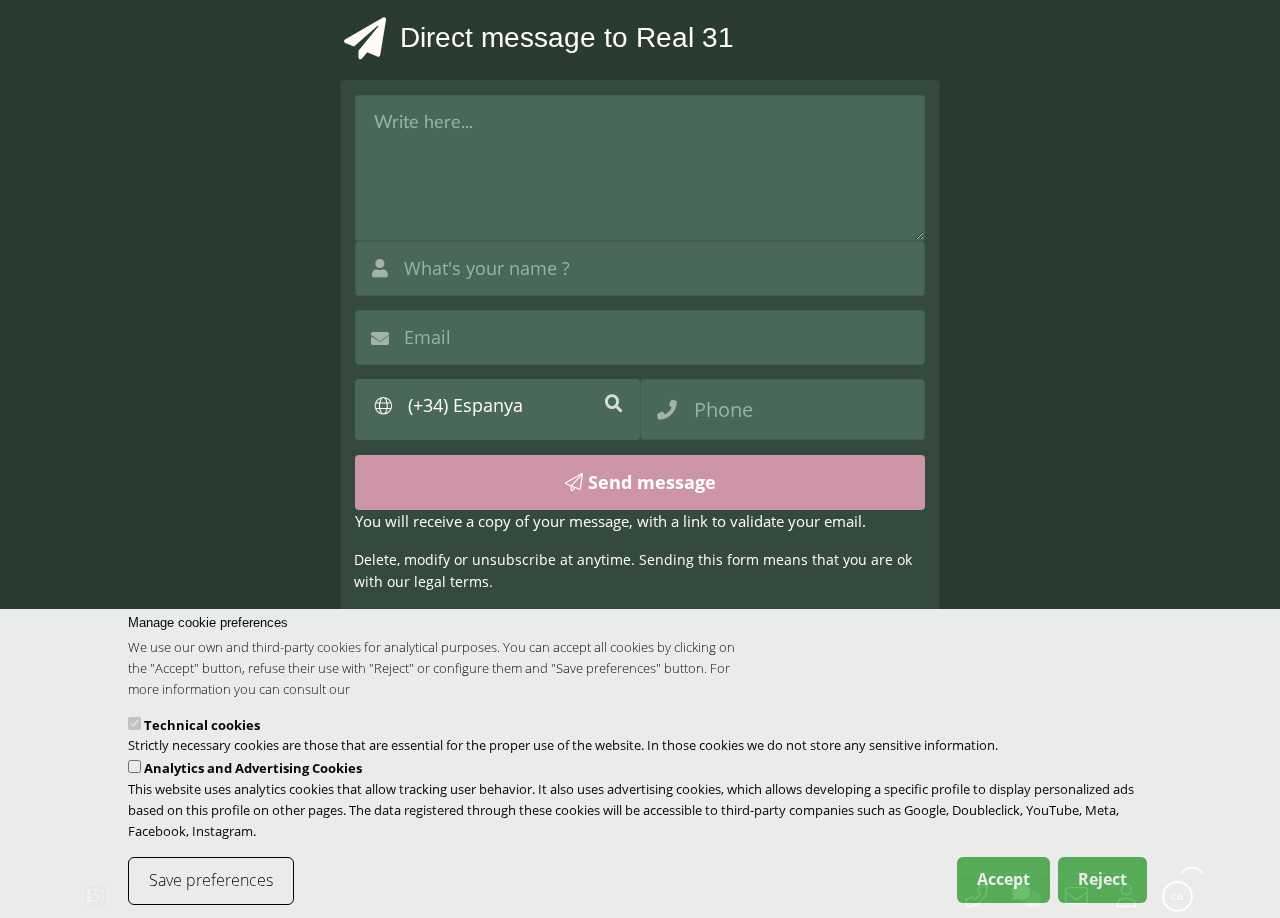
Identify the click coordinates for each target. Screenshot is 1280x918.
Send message (649, 482)
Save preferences (211, 880)
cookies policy (393, 689)
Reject (1102, 879)
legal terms (451, 581)
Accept (1003, 879)
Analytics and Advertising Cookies (253, 768)
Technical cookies (202, 725)
